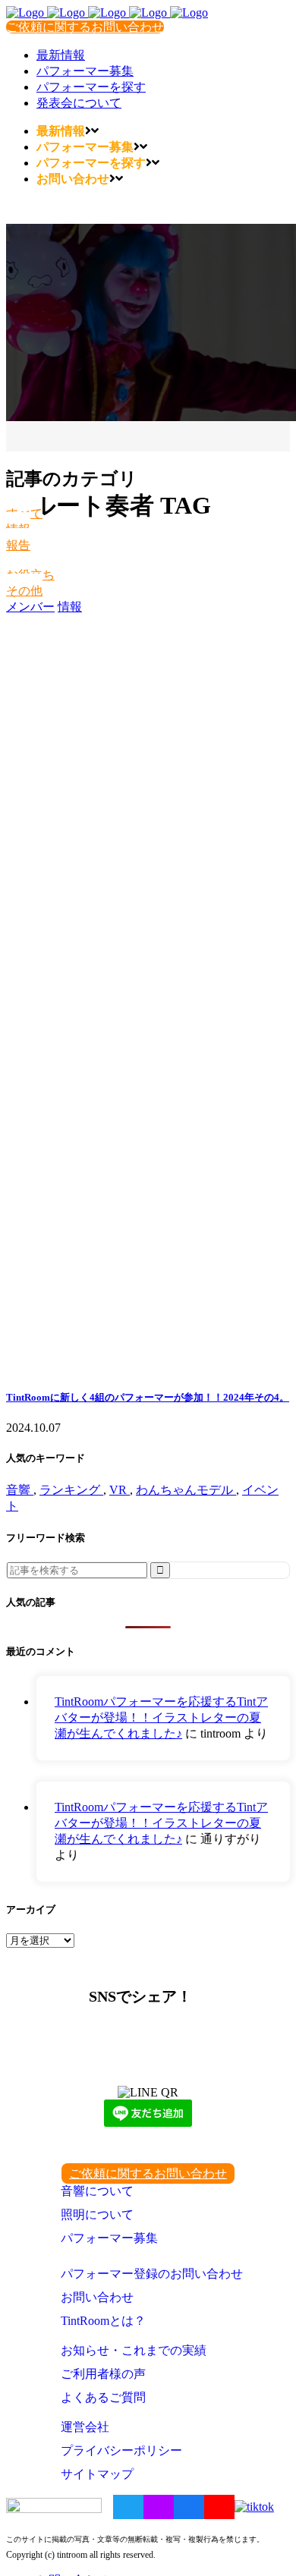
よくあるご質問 (103, 2397)
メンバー (30, 607)
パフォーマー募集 (109, 2238)
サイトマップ (97, 2474)
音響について (97, 2191)
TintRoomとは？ (103, 2321)
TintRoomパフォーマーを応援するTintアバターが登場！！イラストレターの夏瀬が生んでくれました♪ (161, 1717)
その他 (24, 591)
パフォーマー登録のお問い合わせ (152, 2274)
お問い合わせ (97, 2297)
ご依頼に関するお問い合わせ (85, 27)
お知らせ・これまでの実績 (134, 2350)
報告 (18, 545)
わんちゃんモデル (186, 1490)
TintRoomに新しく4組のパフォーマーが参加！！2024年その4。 (148, 1397)
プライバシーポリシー (121, 2450)
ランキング (71, 1490)
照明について (97, 2214)
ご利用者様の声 (103, 2374)
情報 (70, 607)
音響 (20, 1490)
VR (120, 1490)
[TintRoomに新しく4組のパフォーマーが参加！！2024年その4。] (148, 995)
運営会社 (85, 2427)
